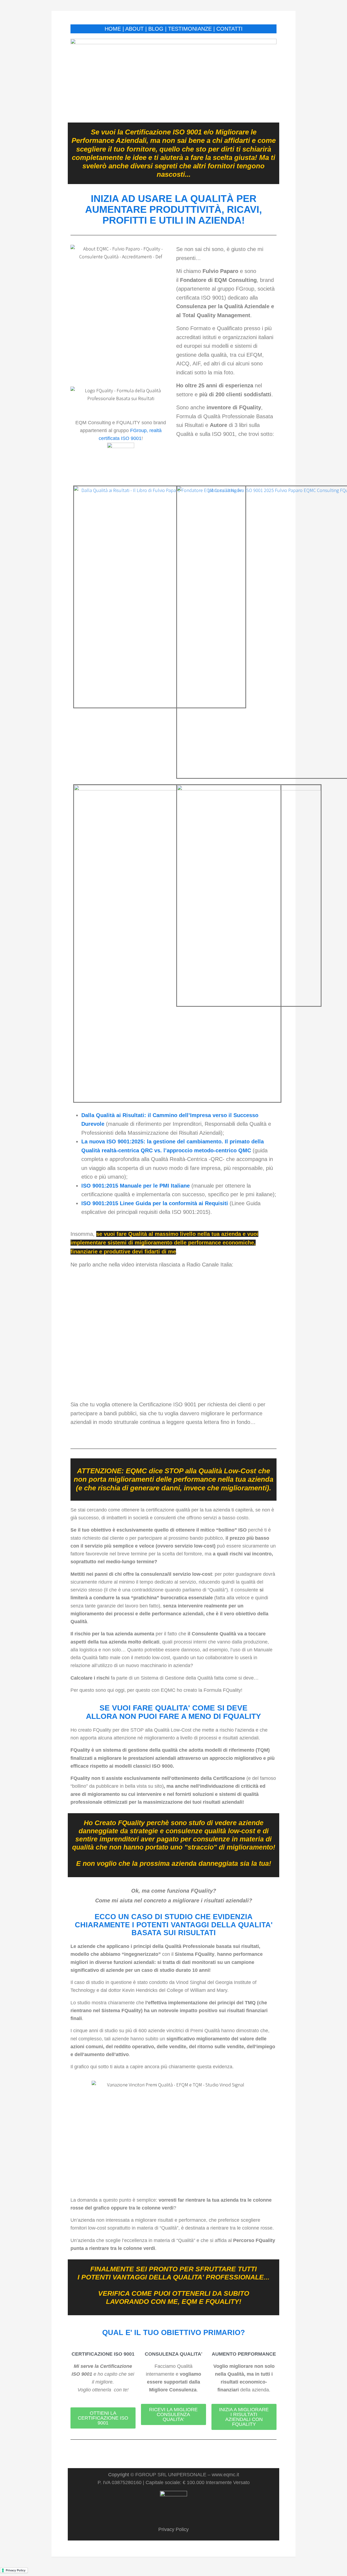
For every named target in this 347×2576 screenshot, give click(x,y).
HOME (113, 29)
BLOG (156, 29)
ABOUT (134, 29)
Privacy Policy (173, 2529)
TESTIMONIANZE (190, 29)
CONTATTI (229, 29)
